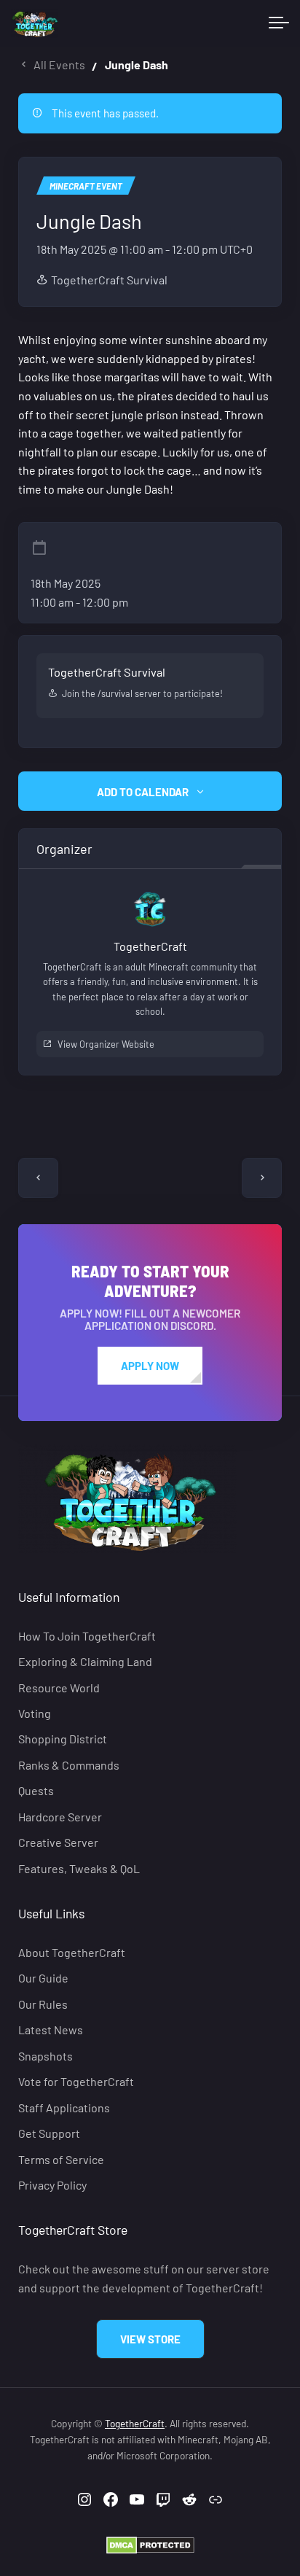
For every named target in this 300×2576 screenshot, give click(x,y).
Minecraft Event (86, 186)
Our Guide (43, 1978)
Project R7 (262, 1178)
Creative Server (58, 1842)
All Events (59, 65)
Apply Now (150, 1366)
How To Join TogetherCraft (87, 1635)
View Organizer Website (106, 1044)
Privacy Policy (52, 2185)
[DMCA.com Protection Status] (150, 2544)
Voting (35, 1713)
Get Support (49, 2133)
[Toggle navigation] (279, 23)
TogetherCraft (135, 2423)
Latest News (51, 2030)
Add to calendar (143, 792)
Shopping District (63, 1739)
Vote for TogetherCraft (76, 2081)
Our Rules (43, 2004)
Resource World (59, 1687)
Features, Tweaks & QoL (79, 1868)
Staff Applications (64, 2107)
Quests (36, 1790)
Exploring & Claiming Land (85, 1661)
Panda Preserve (38, 1178)
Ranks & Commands (69, 1765)
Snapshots (46, 2056)
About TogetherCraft (72, 1952)
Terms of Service (61, 2159)
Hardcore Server (60, 1817)
